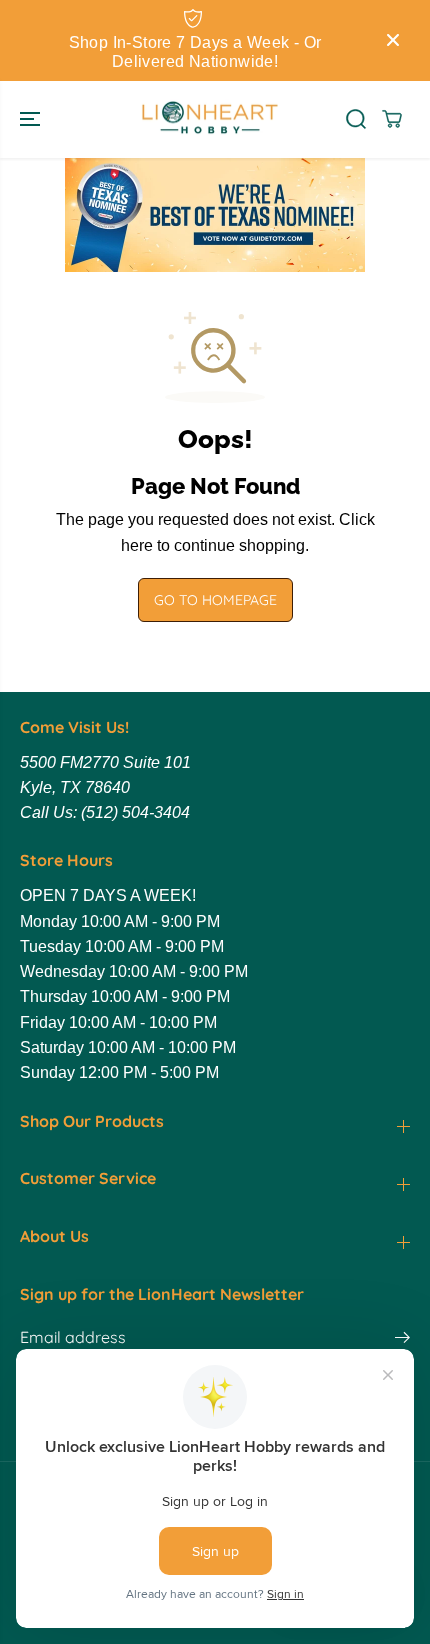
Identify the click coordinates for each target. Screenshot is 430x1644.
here (137, 545)
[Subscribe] (402, 1340)
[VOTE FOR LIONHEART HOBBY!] (215, 215)
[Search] (356, 119)
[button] (32, 120)
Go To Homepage (215, 600)
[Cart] (392, 119)
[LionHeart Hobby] (210, 120)
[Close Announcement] (393, 40)
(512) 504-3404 (135, 812)
